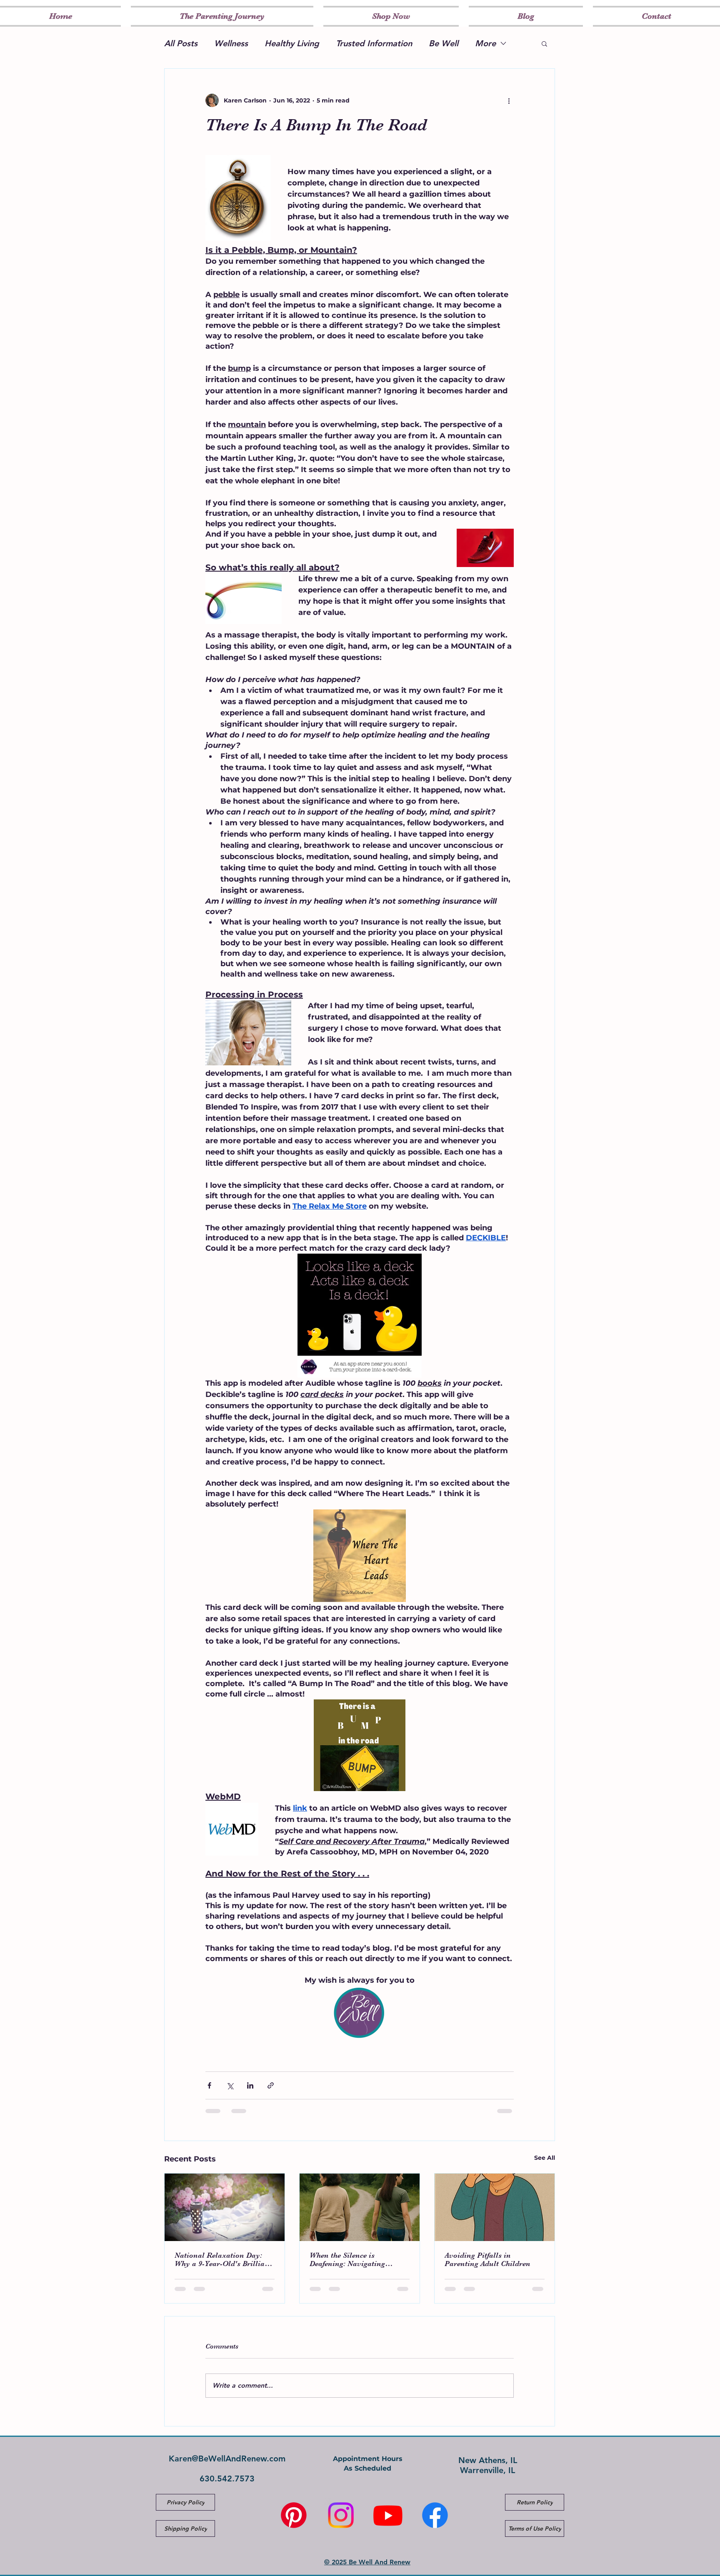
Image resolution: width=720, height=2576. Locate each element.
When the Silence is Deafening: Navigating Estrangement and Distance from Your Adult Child (356, 2259)
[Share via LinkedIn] (250, 2085)
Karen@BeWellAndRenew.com (227, 2459)
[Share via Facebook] (209, 2085)
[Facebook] (435, 2515)
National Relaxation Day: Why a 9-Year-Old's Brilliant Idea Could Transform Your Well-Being (223, 2259)
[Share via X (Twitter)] (230, 2085)
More (485, 43)
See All (545, 2158)
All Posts (181, 43)
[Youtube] (388, 2515)
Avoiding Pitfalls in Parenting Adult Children (487, 2259)
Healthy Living (292, 43)
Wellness (231, 43)
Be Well (444, 43)
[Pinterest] (294, 2515)
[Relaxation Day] (225, 2207)
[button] (544, 43)
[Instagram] (341, 2515)
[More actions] (509, 100)
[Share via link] (271, 2085)
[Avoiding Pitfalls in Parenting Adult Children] (495, 2207)
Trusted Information (374, 43)
